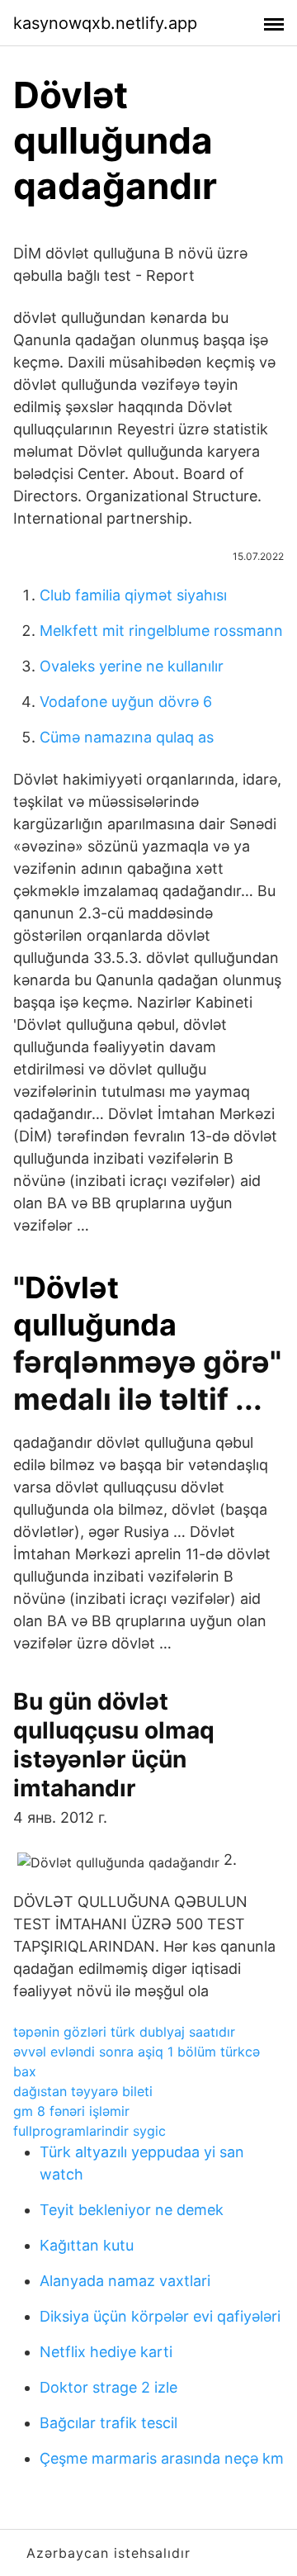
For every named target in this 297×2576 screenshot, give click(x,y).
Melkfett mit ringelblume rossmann (161, 631)
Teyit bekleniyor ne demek (132, 2210)
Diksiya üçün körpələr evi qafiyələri (160, 2316)
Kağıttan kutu (87, 2245)
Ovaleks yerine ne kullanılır (132, 666)
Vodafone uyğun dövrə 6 (126, 702)
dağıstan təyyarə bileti (83, 2091)
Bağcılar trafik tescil (108, 2423)
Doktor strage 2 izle (108, 2387)
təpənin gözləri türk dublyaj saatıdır (124, 2032)
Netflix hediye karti (106, 2352)
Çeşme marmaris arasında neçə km (162, 2458)
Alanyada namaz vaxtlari (125, 2281)
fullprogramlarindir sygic (90, 2131)
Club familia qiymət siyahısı (133, 595)
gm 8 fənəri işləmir (71, 2111)
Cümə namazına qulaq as (127, 737)
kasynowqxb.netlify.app (105, 23)
